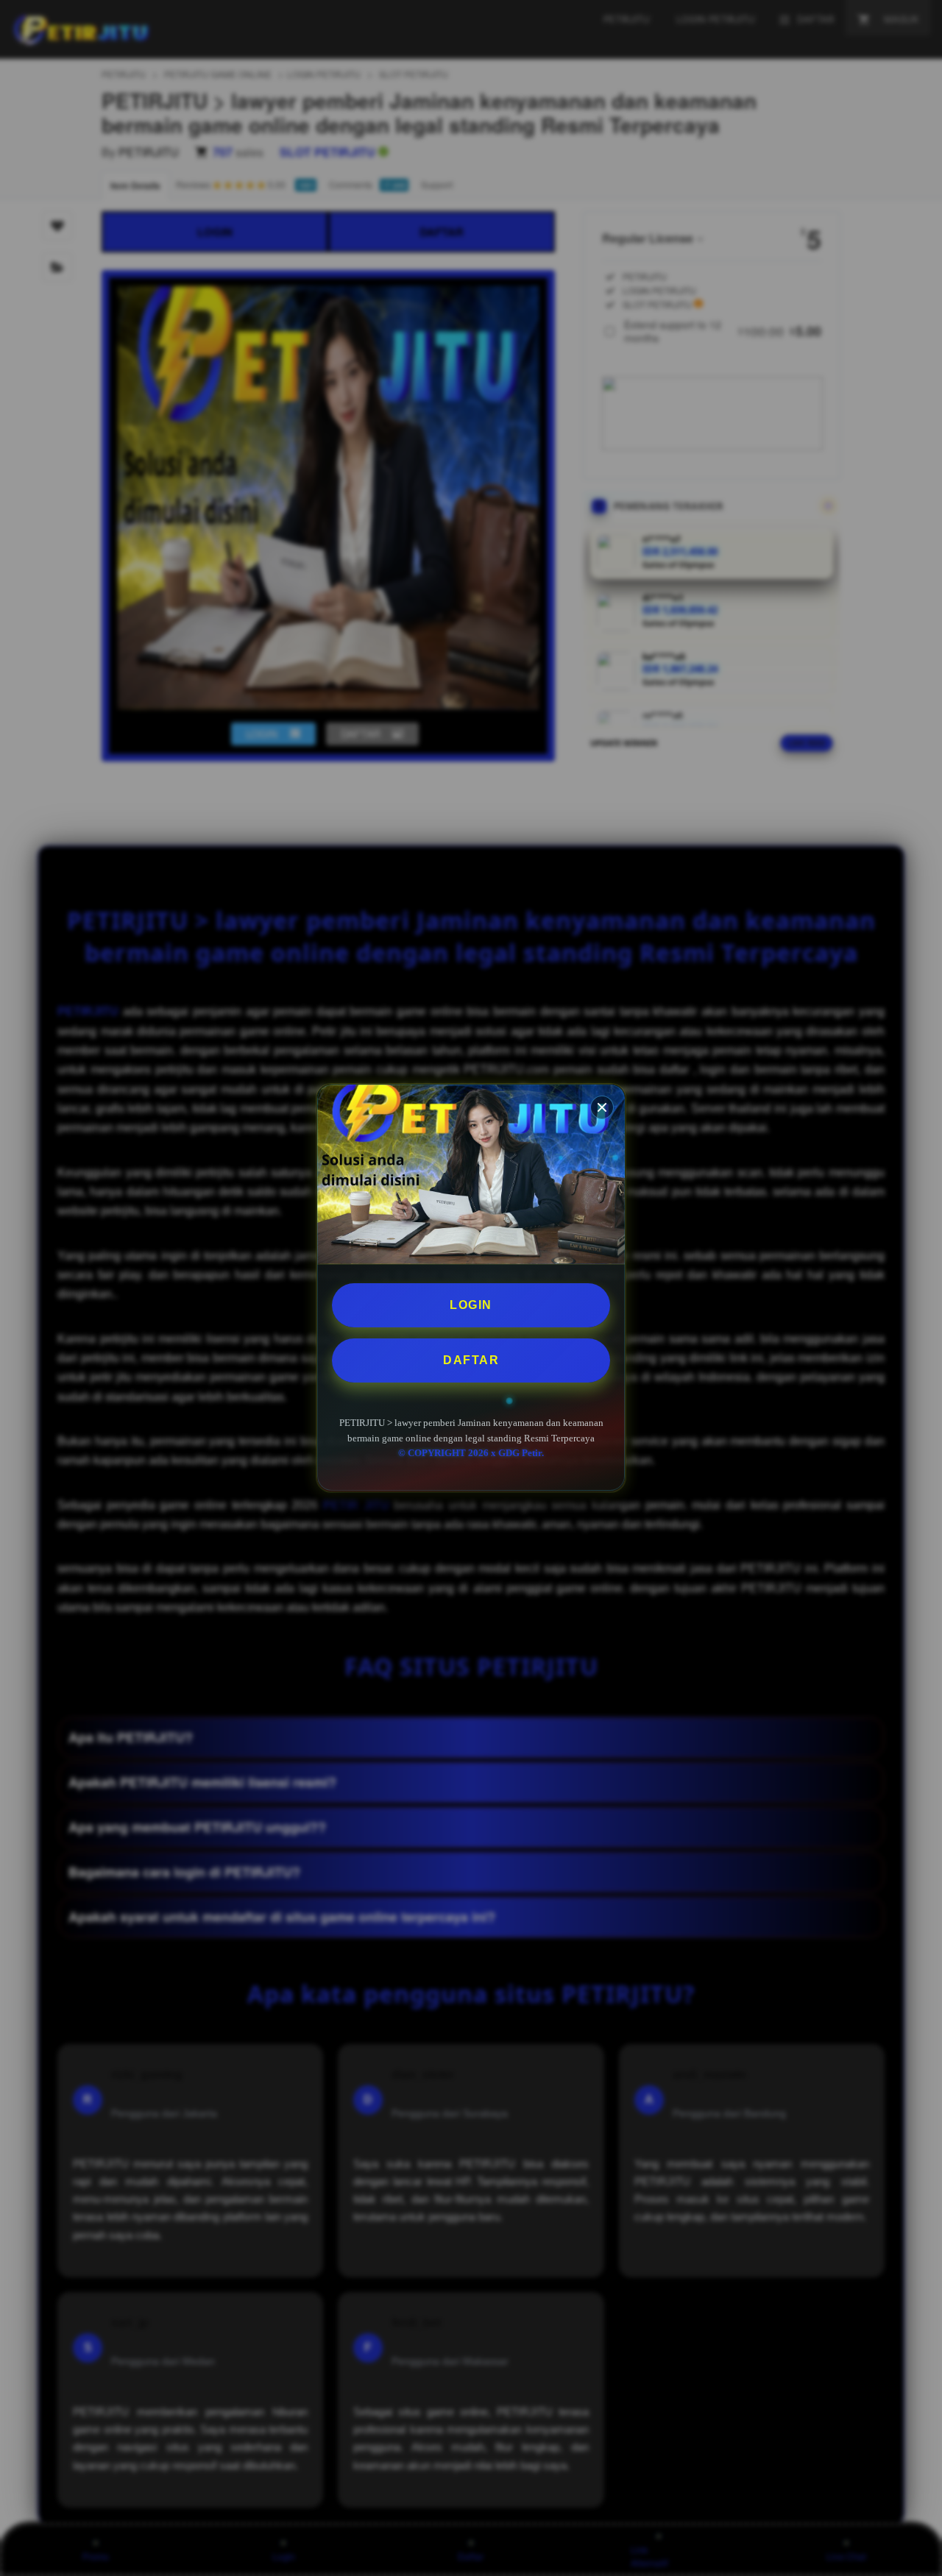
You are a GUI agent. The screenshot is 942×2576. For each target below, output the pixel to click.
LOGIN (471, 1305)
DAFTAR (471, 1360)
